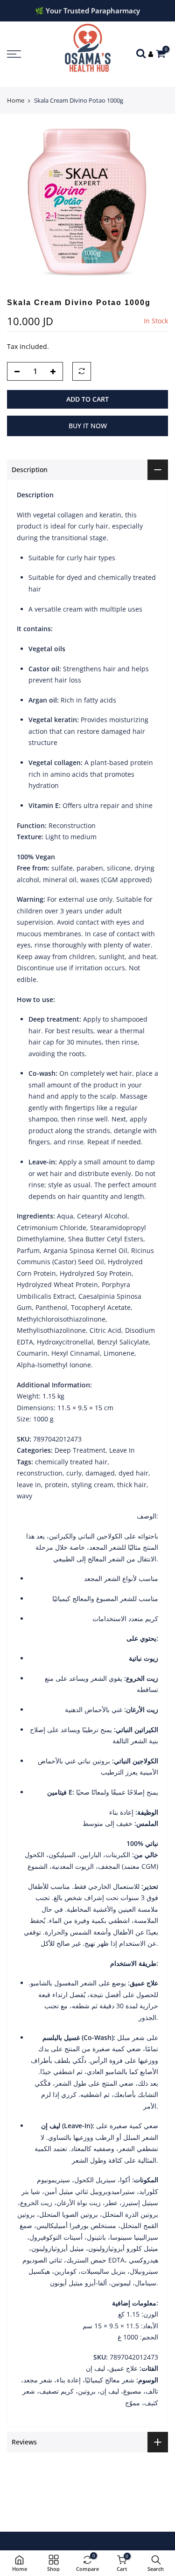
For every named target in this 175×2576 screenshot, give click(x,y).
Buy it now (88, 426)
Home (16, 100)
